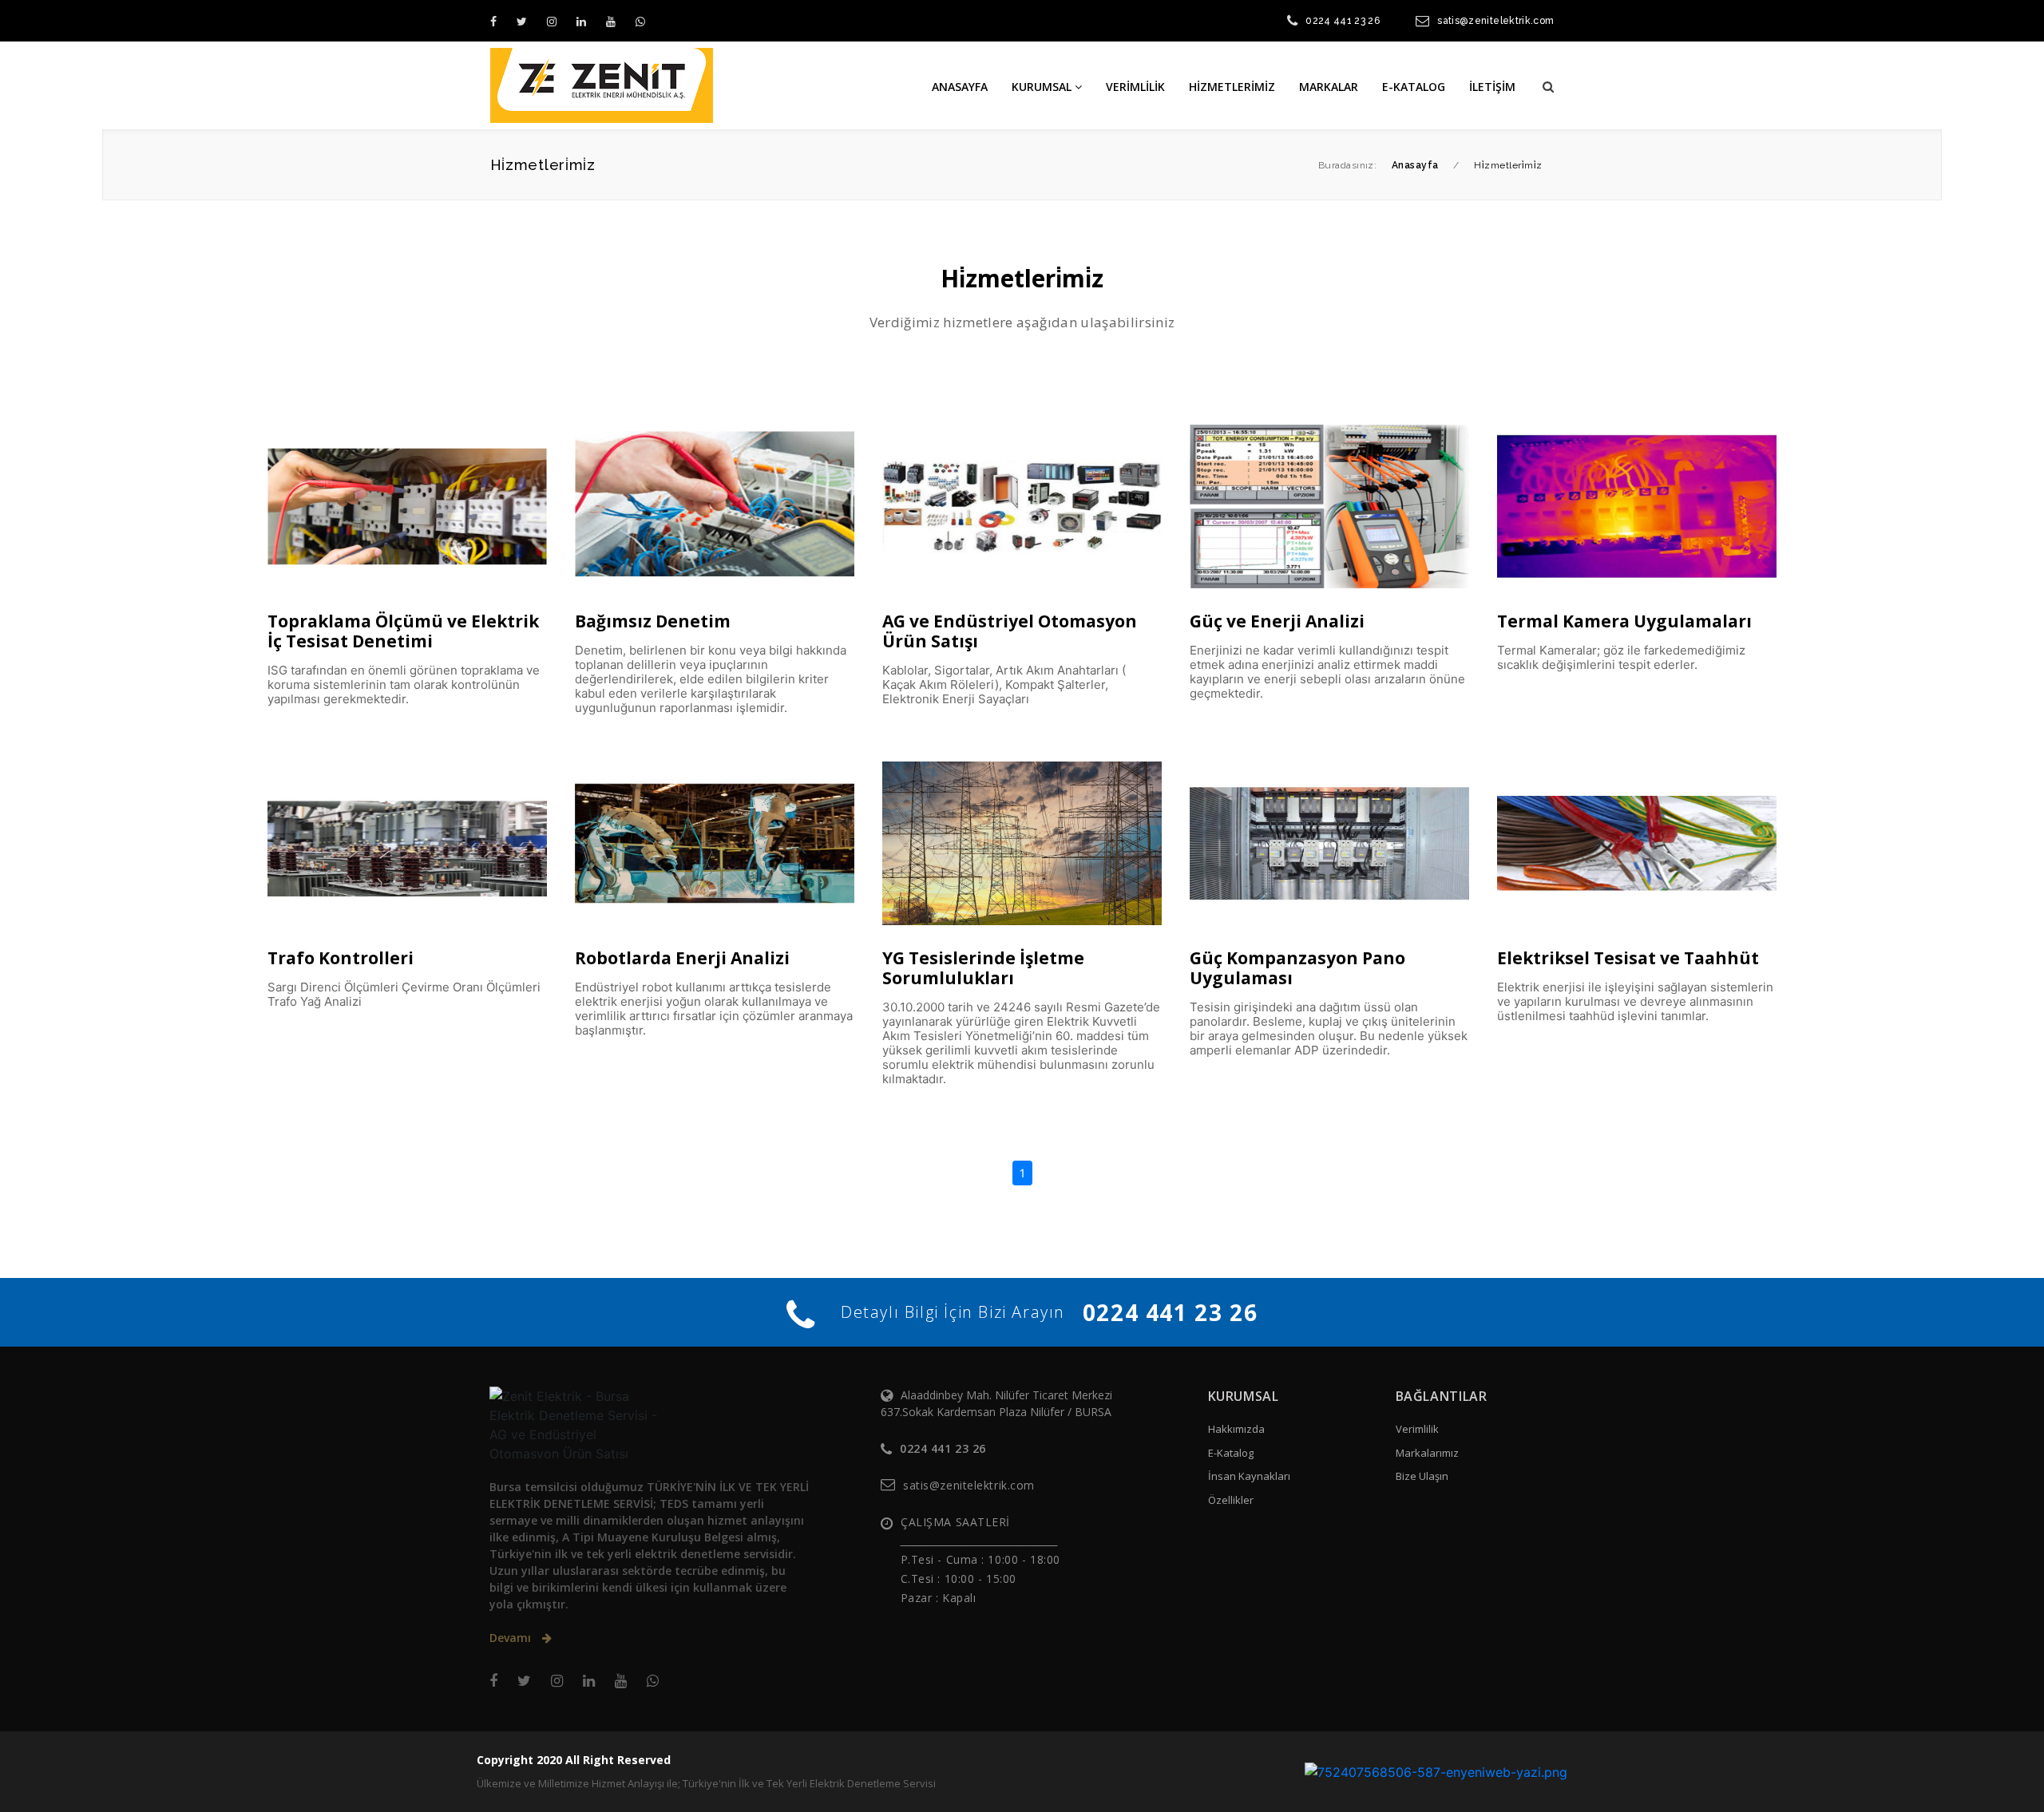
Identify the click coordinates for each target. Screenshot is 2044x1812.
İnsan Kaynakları (1249, 1476)
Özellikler (1231, 1500)
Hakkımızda (1236, 1429)
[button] (1548, 86)
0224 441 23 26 (1343, 21)
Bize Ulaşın (1422, 1476)
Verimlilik (1417, 1429)
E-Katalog (1231, 1453)
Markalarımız (1427, 1453)
